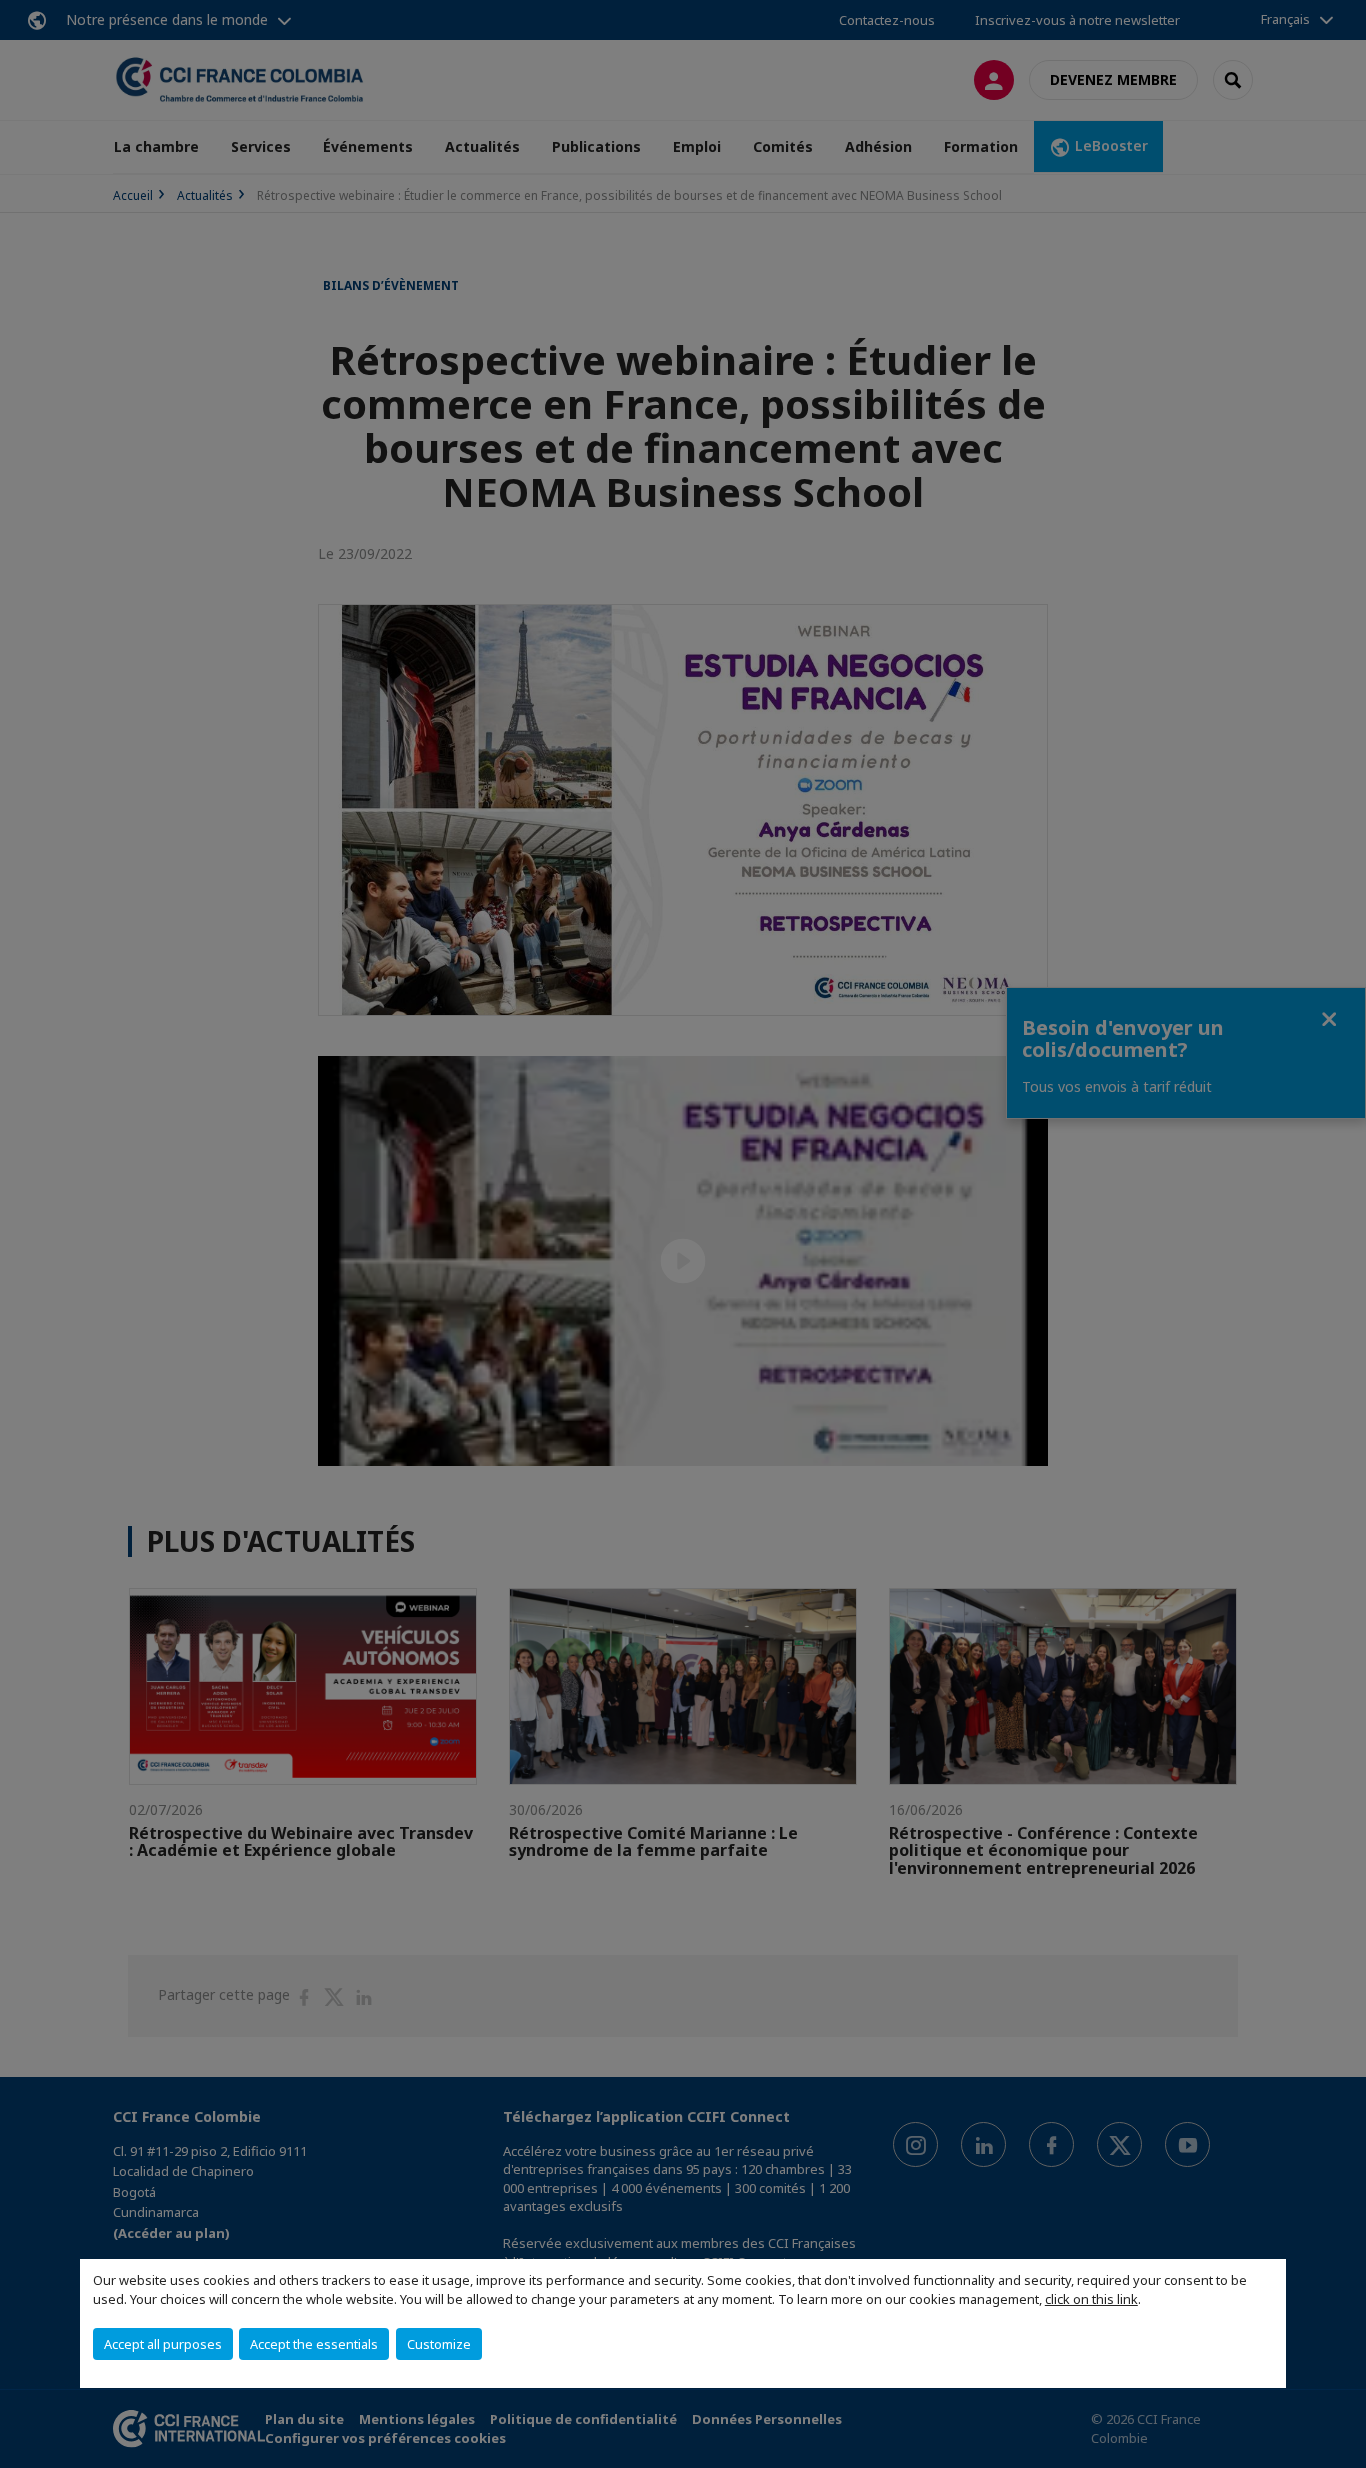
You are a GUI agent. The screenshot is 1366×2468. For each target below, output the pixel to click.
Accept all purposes (163, 2344)
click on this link (1091, 2299)
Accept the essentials (314, 2344)
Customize (439, 2344)
